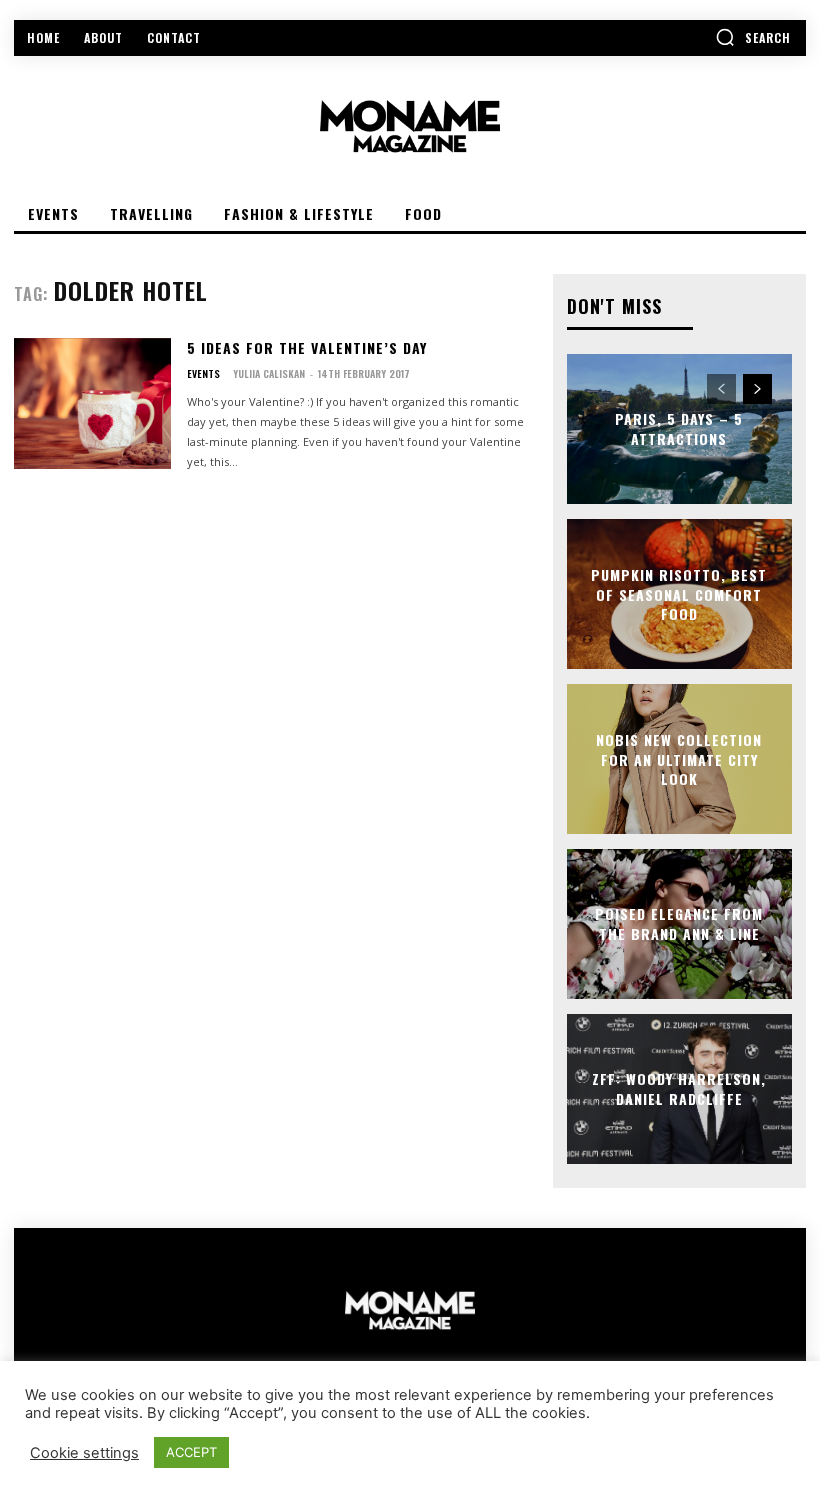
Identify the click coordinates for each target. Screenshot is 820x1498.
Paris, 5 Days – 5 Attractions (679, 429)
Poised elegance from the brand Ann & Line (679, 924)
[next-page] (757, 389)
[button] (753, 37)
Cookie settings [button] (84, 1453)
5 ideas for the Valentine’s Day (307, 347)
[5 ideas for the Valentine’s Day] (92, 404)
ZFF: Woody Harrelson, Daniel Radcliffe (679, 1089)
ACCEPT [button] (191, 1452)
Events (203, 374)
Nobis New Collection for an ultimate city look (679, 759)
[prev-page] (721, 389)
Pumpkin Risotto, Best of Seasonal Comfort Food (679, 594)
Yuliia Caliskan (269, 373)
